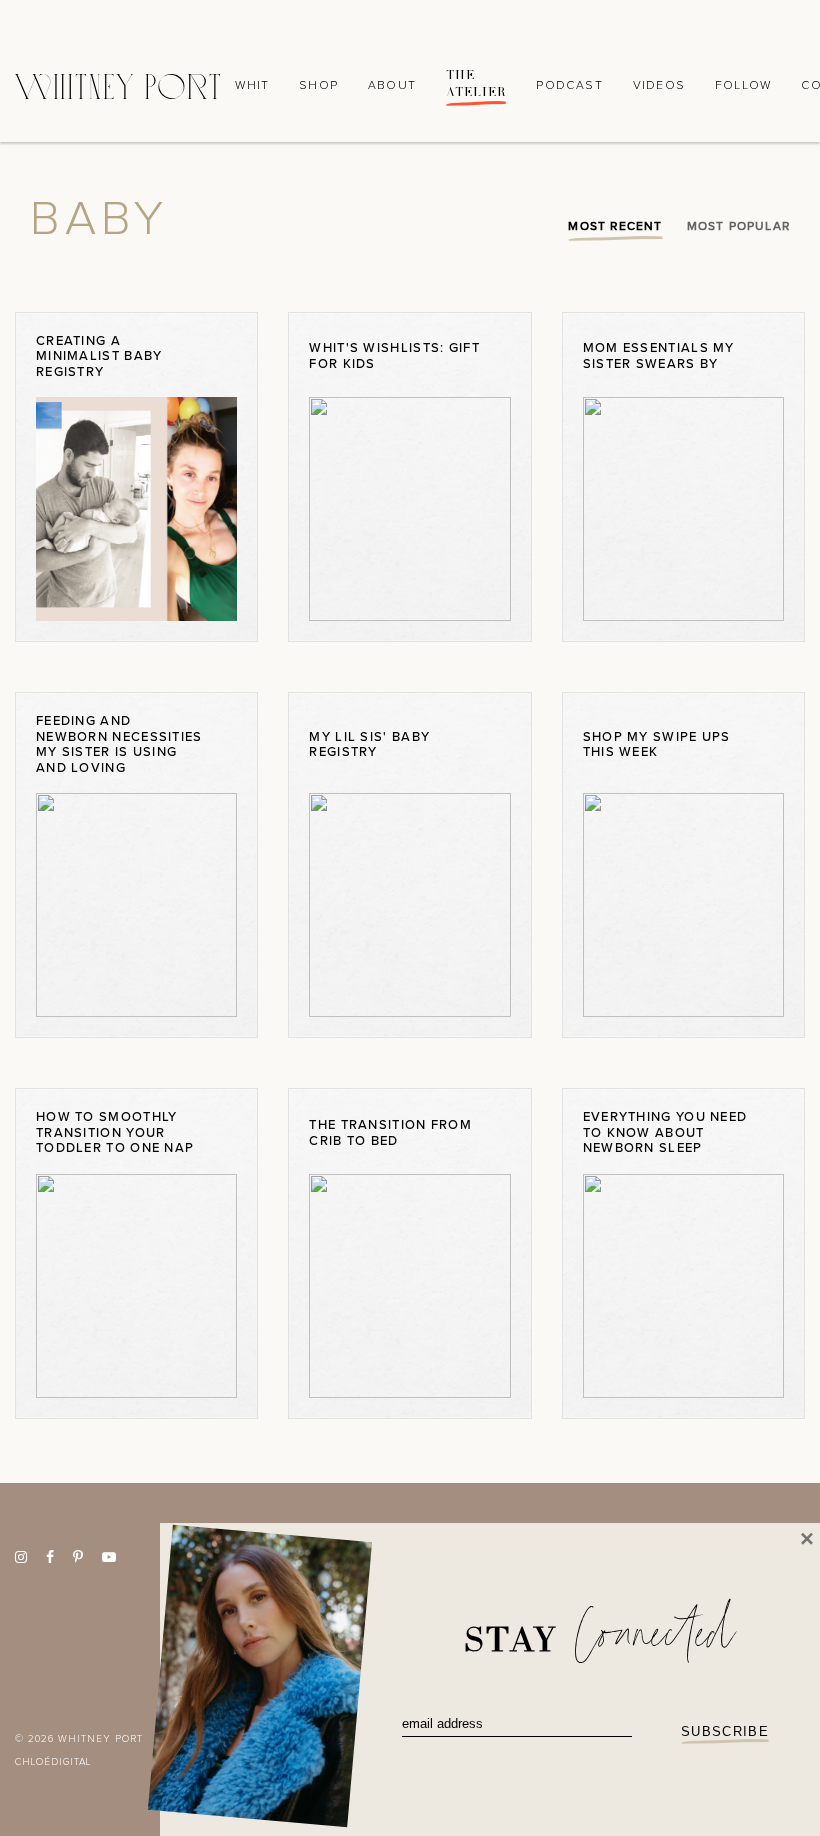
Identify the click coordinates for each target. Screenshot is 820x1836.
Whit (252, 86)
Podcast (569, 86)
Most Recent (615, 226)
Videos (659, 86)
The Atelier (476, 83)
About (392, 86)
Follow (743, 86)
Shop (318, 86)
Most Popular (738, 226)
